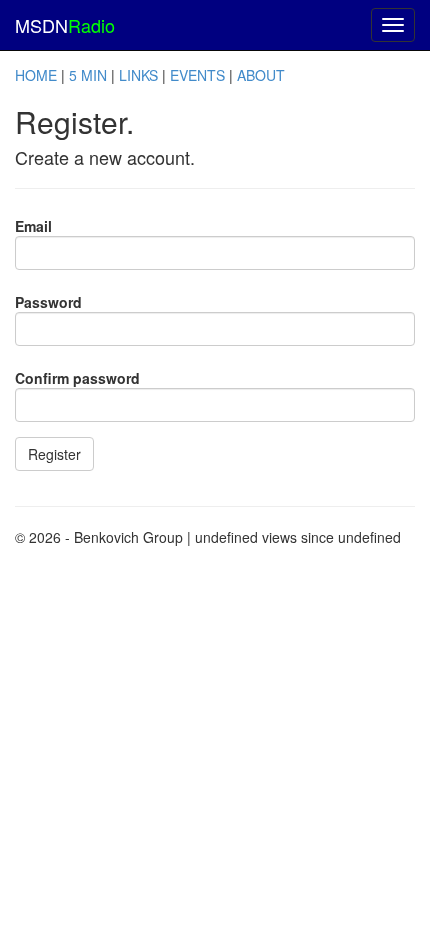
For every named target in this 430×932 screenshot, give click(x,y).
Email (33, 226)
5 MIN (88, 75)
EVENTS (197, 75)
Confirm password (77, 378)
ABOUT (261, 75)
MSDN (65, 25)
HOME (36, 75)
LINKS (138, 75)
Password (48, 302)
